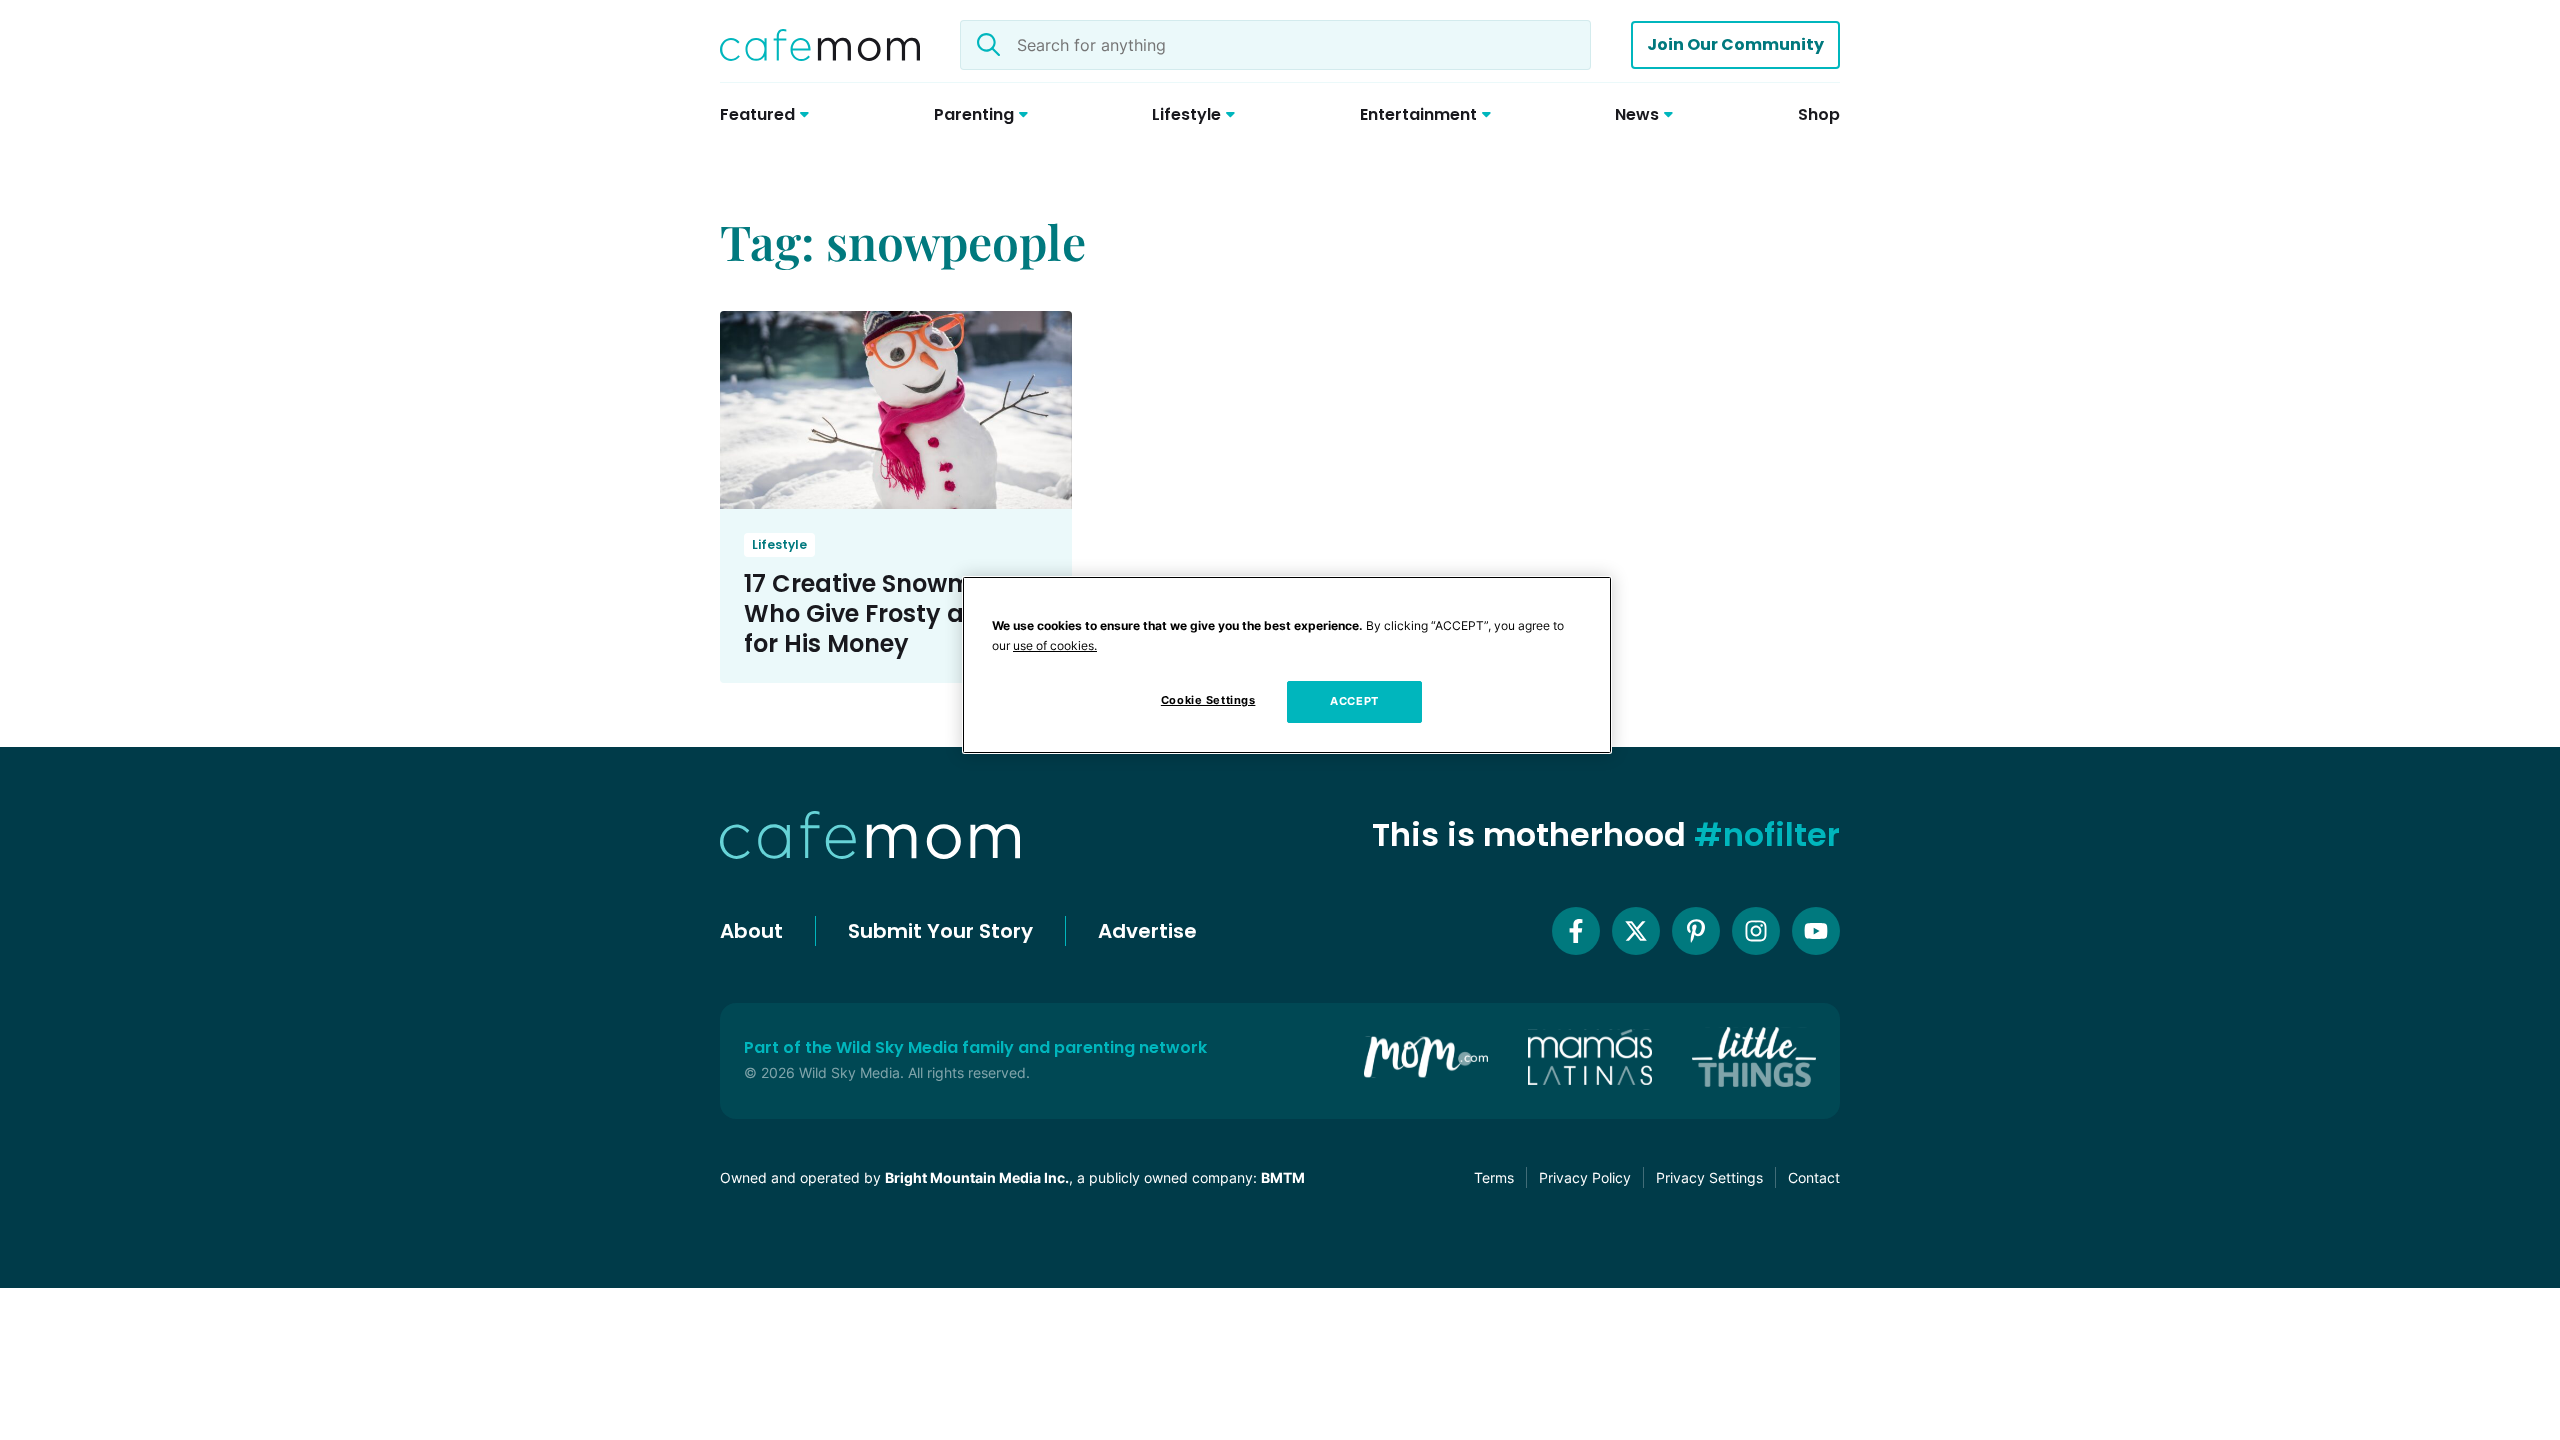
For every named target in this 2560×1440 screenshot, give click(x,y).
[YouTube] (1816, 931)
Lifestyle (779, 544)
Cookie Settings (1208, 700)
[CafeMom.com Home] (820, 45)
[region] (1287, 665)
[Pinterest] (1696, 931)
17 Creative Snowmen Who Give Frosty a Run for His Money (881, 613)
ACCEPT (1354, 701)
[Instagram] (1756, 931)
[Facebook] (1576, 931)
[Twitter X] (1636, 931)
